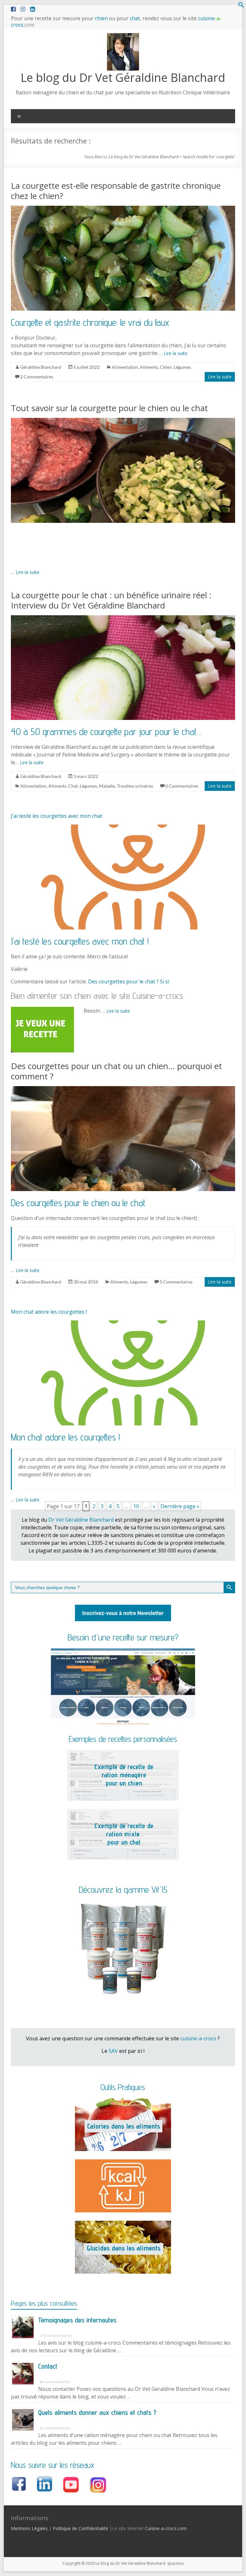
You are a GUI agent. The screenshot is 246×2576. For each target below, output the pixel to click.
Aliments (149, 367)
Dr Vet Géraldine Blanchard (81, 1520)
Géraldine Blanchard (41, 367)
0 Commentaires (182, 786)
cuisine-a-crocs (198, 2038)
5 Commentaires (176, 1282)
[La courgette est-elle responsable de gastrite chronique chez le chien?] (123, 209)
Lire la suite (176, 353)
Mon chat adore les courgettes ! (49, 1312)
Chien (166, 367)
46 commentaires (55, 2382)
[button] (241, 6)
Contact (48, 2366)
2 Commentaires (37, 377)
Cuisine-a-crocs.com (166, 2528)
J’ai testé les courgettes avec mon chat (57, 816)
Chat (73, 786)
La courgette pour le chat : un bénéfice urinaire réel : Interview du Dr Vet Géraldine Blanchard (111, 600)
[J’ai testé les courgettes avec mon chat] (123, 828)
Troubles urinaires (135, 786)
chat (135, 18)
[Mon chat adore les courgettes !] (123, 1324)
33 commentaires (55, 2428)
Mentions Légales (29, 2528)
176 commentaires (56, 2335)
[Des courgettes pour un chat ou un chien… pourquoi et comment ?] (123, 1089)
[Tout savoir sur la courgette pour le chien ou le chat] (123, 421)
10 (136, 1506)
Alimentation (125, 367)
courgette (225, 157)
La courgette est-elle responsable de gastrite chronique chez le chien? (116, 191)
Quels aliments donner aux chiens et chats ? (97, 2412)
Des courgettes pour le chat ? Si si (129, 981)
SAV (113, 2051)
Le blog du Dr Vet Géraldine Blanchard (123, 78)
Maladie (107, 786)
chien (101, 18)
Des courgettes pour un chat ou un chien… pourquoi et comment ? (116, 1071)
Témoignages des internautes (77, 2320)
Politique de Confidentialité (81, 2528)
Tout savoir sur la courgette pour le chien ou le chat (109, 408)
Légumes (182, 367)
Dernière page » (180, 1506)
